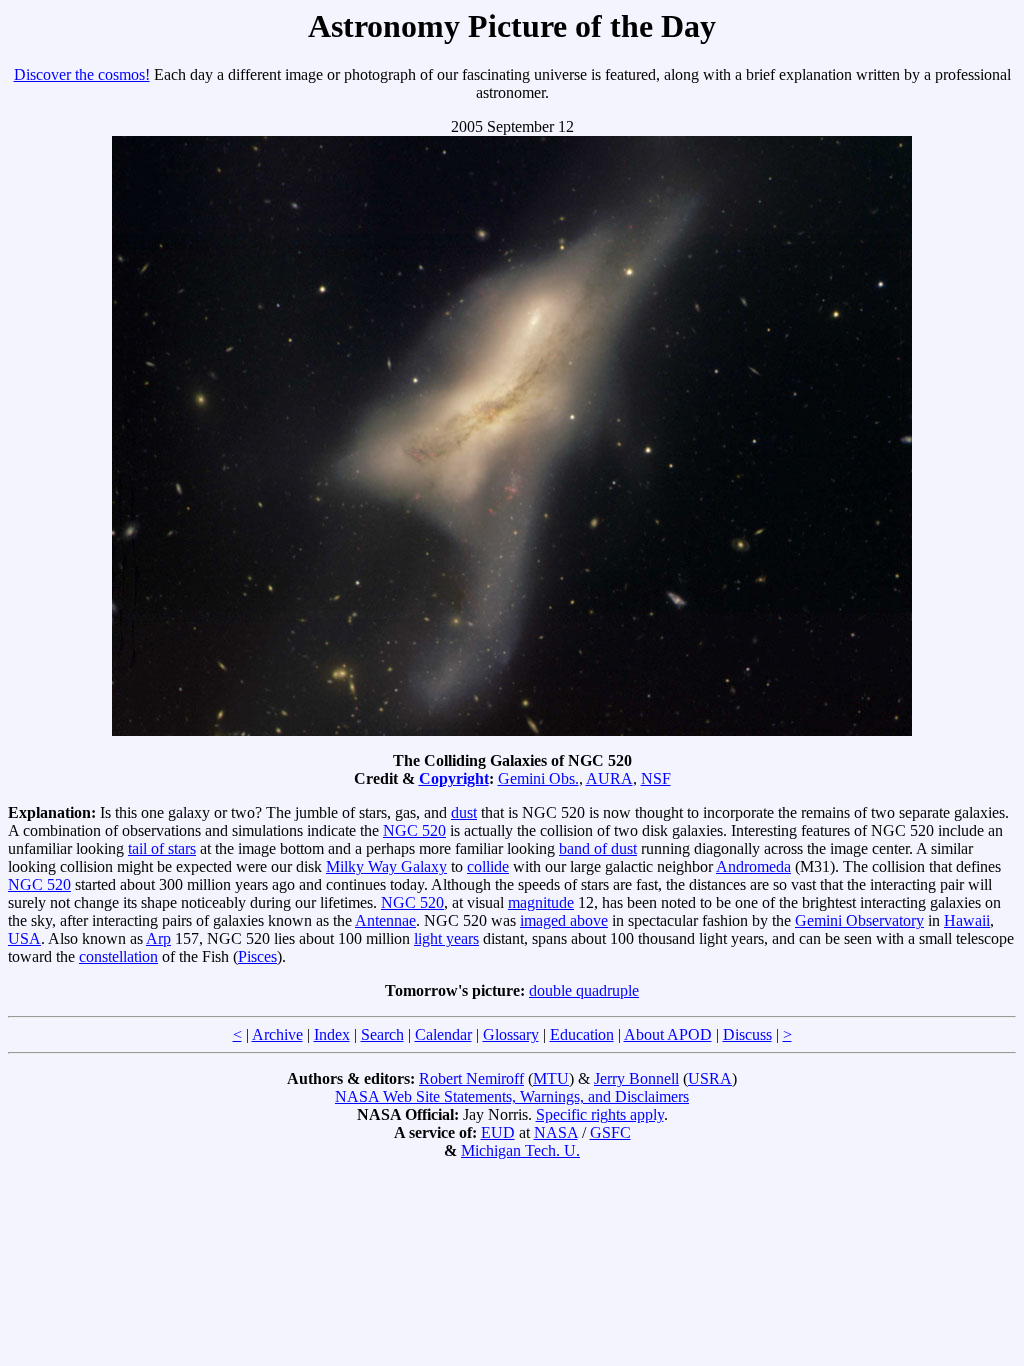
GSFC (610, 1132)
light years (446, 938)
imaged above (564, 920)
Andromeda (753, 866)
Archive (277, 1034)
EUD (498, 1132)
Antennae (385, 920)
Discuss (747, 1034)
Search (382, 1034)
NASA (556, 1132)
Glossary (511, 1034)
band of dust (598, 848)
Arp (158, 938)
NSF (656, 778)
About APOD (668, 1034)
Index (332, 1034)
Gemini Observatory (859, 920)
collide (488, 866)
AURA (609, 778)
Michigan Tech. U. (520, 1150)
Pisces (257, 956)
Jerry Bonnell (636, 1078)
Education (582, 1034)
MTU (551, 1078)
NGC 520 (414, 830)
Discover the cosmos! (82, 74)
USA (24, 938)
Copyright (454, 778)
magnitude (541, 902)
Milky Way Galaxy (386, 866)
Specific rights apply (600, 1114)
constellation (118, 956)
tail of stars (162, 848)
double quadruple (584, 990)
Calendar (443, 1034)
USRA (710, 1078)
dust (464, 812)
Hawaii (967, 920)
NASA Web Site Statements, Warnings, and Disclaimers (512, 1096)
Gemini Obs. (538, 778)
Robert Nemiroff (471, 1078)
